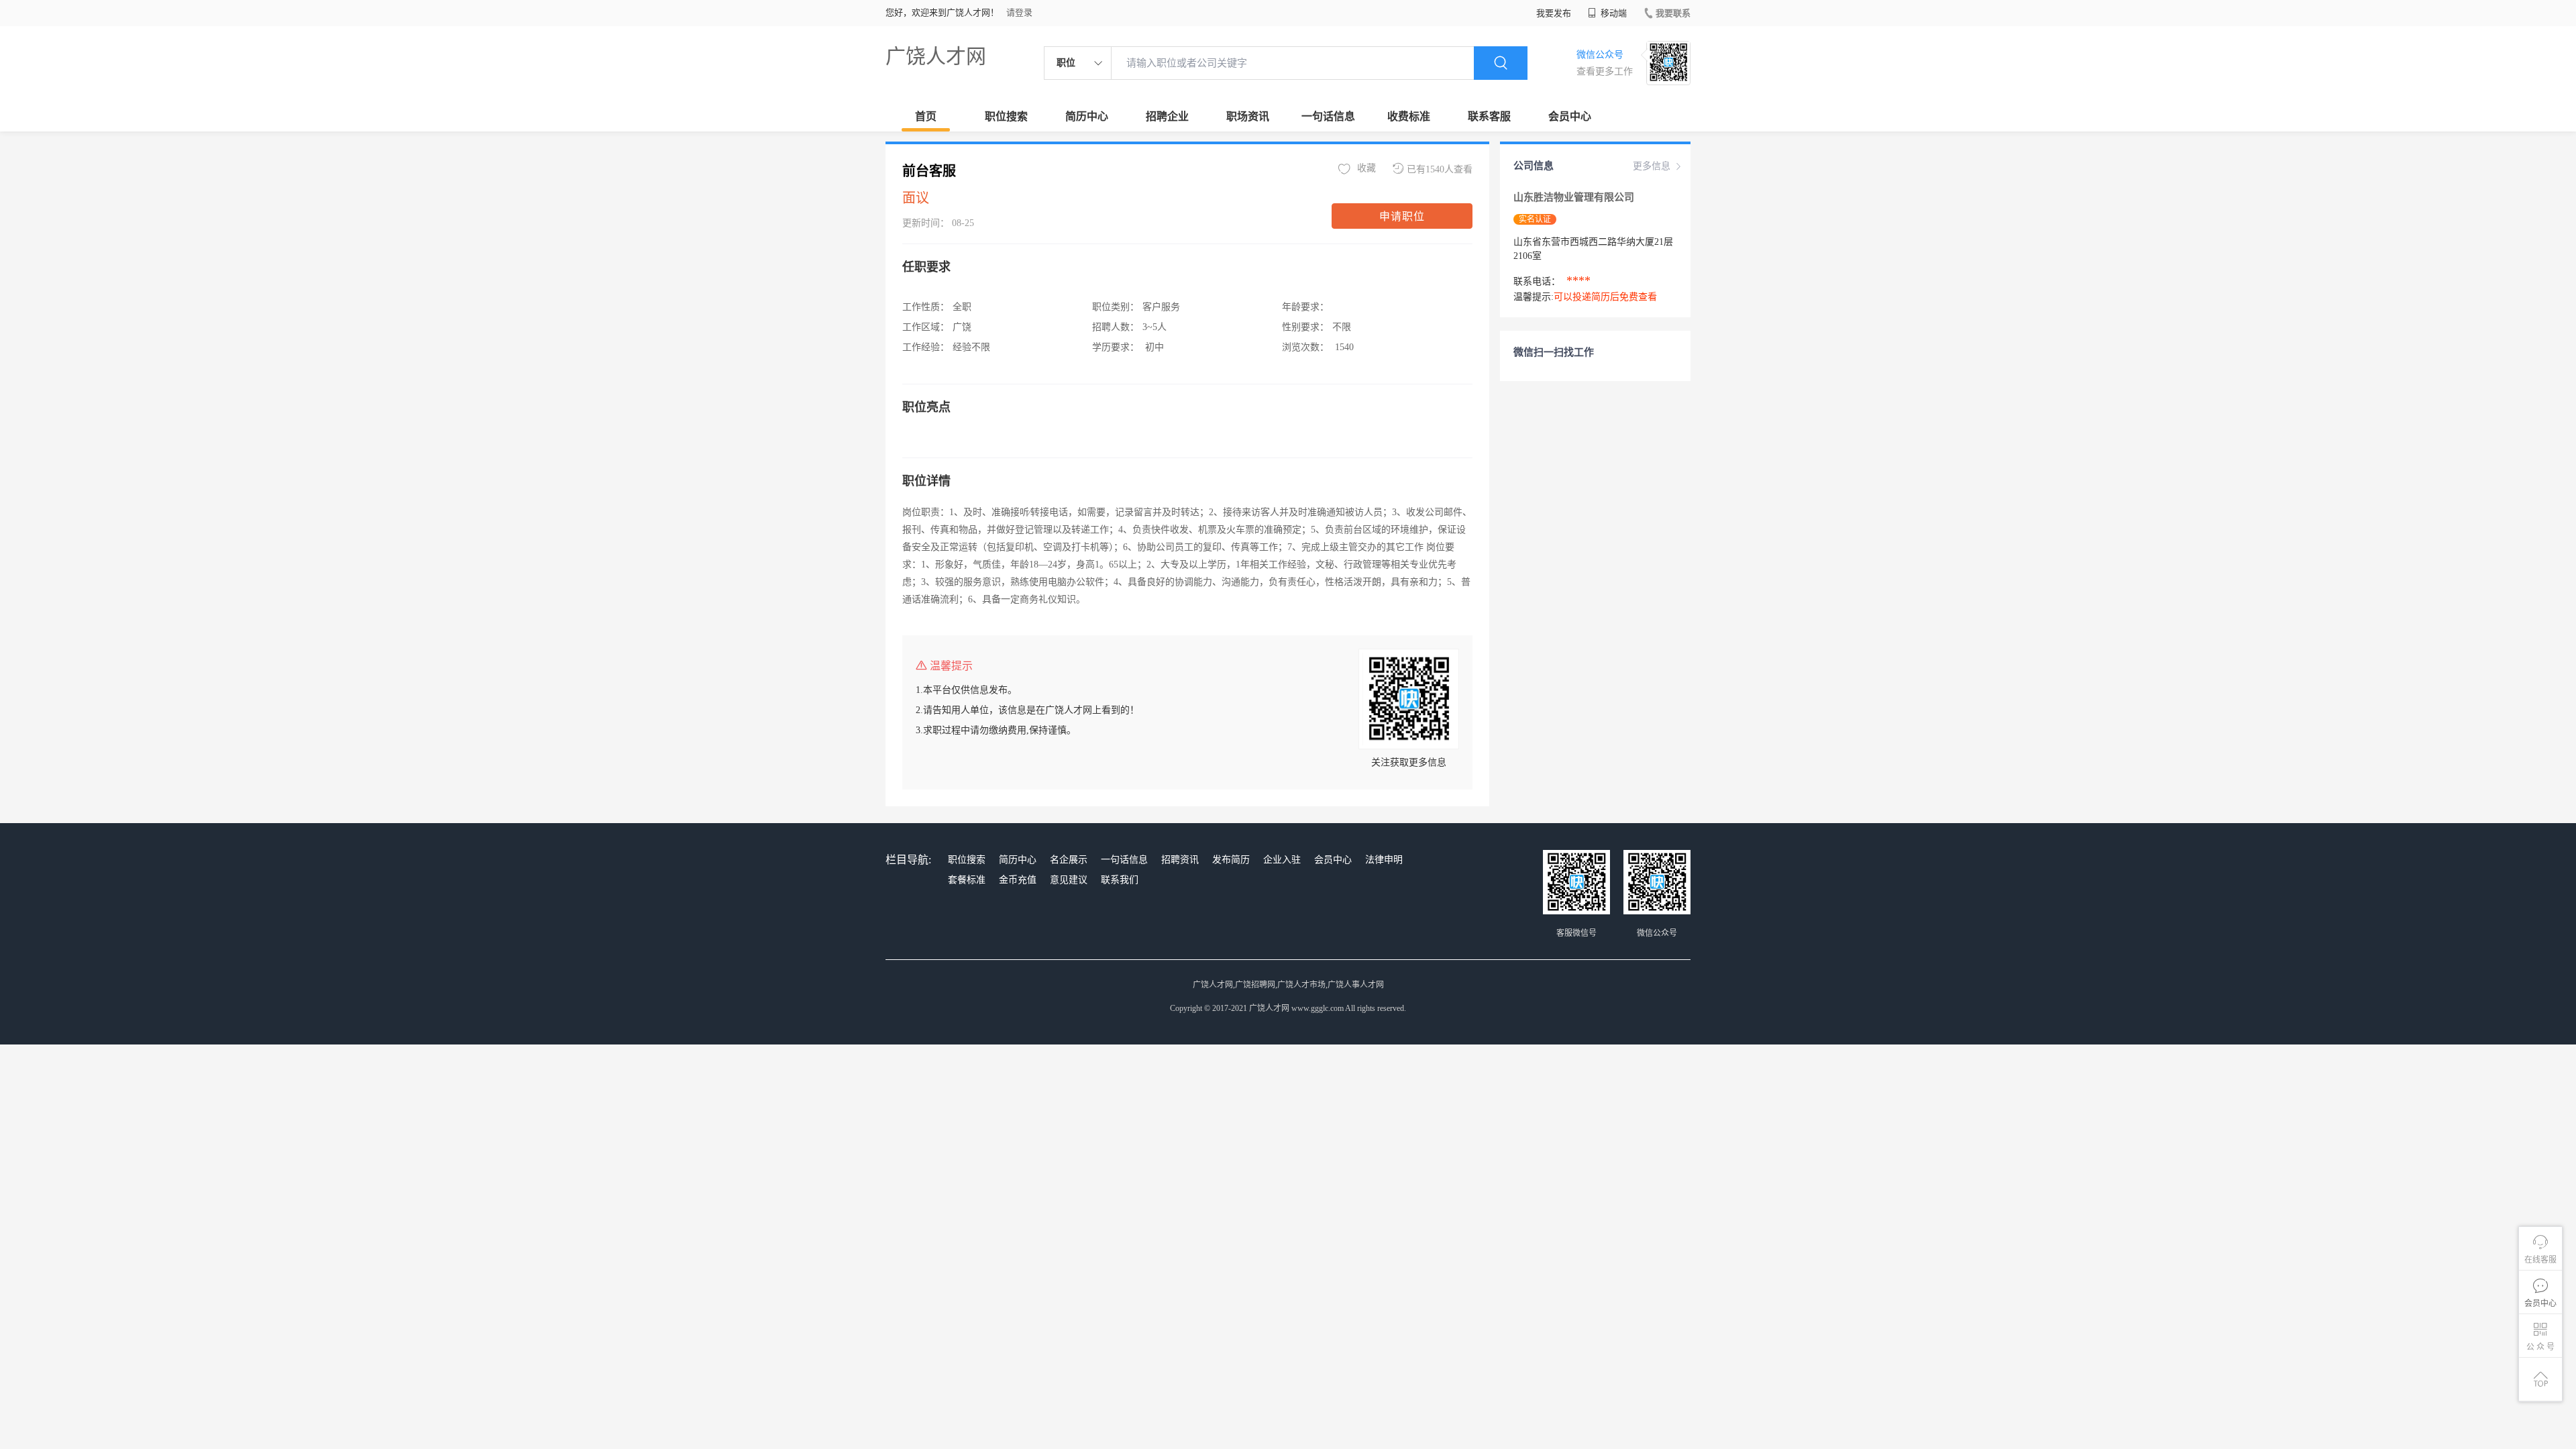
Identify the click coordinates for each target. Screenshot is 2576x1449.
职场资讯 (1248, 116)
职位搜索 (1006, 116)
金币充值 (1018, 880)
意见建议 (1069, 880)
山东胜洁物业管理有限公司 (1575, 197)
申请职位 (1402, 216)
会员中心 (1570, 116)
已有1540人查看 (1440, 169)
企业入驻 (1282, 860)
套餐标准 (967, 880)
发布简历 (1231, 860)
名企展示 (1069, 860)
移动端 (1613, 13)
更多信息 (1652, 166)
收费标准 (1409, 116)
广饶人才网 (936, 56)
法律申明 (1384, 860)
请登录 (1019, 12)
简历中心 (1087, 116)
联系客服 (1489, 116)
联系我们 (1120, 880)
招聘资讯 (1180, 860)
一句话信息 (1328, 116)
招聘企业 (1167, 116)
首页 (926, 116)
